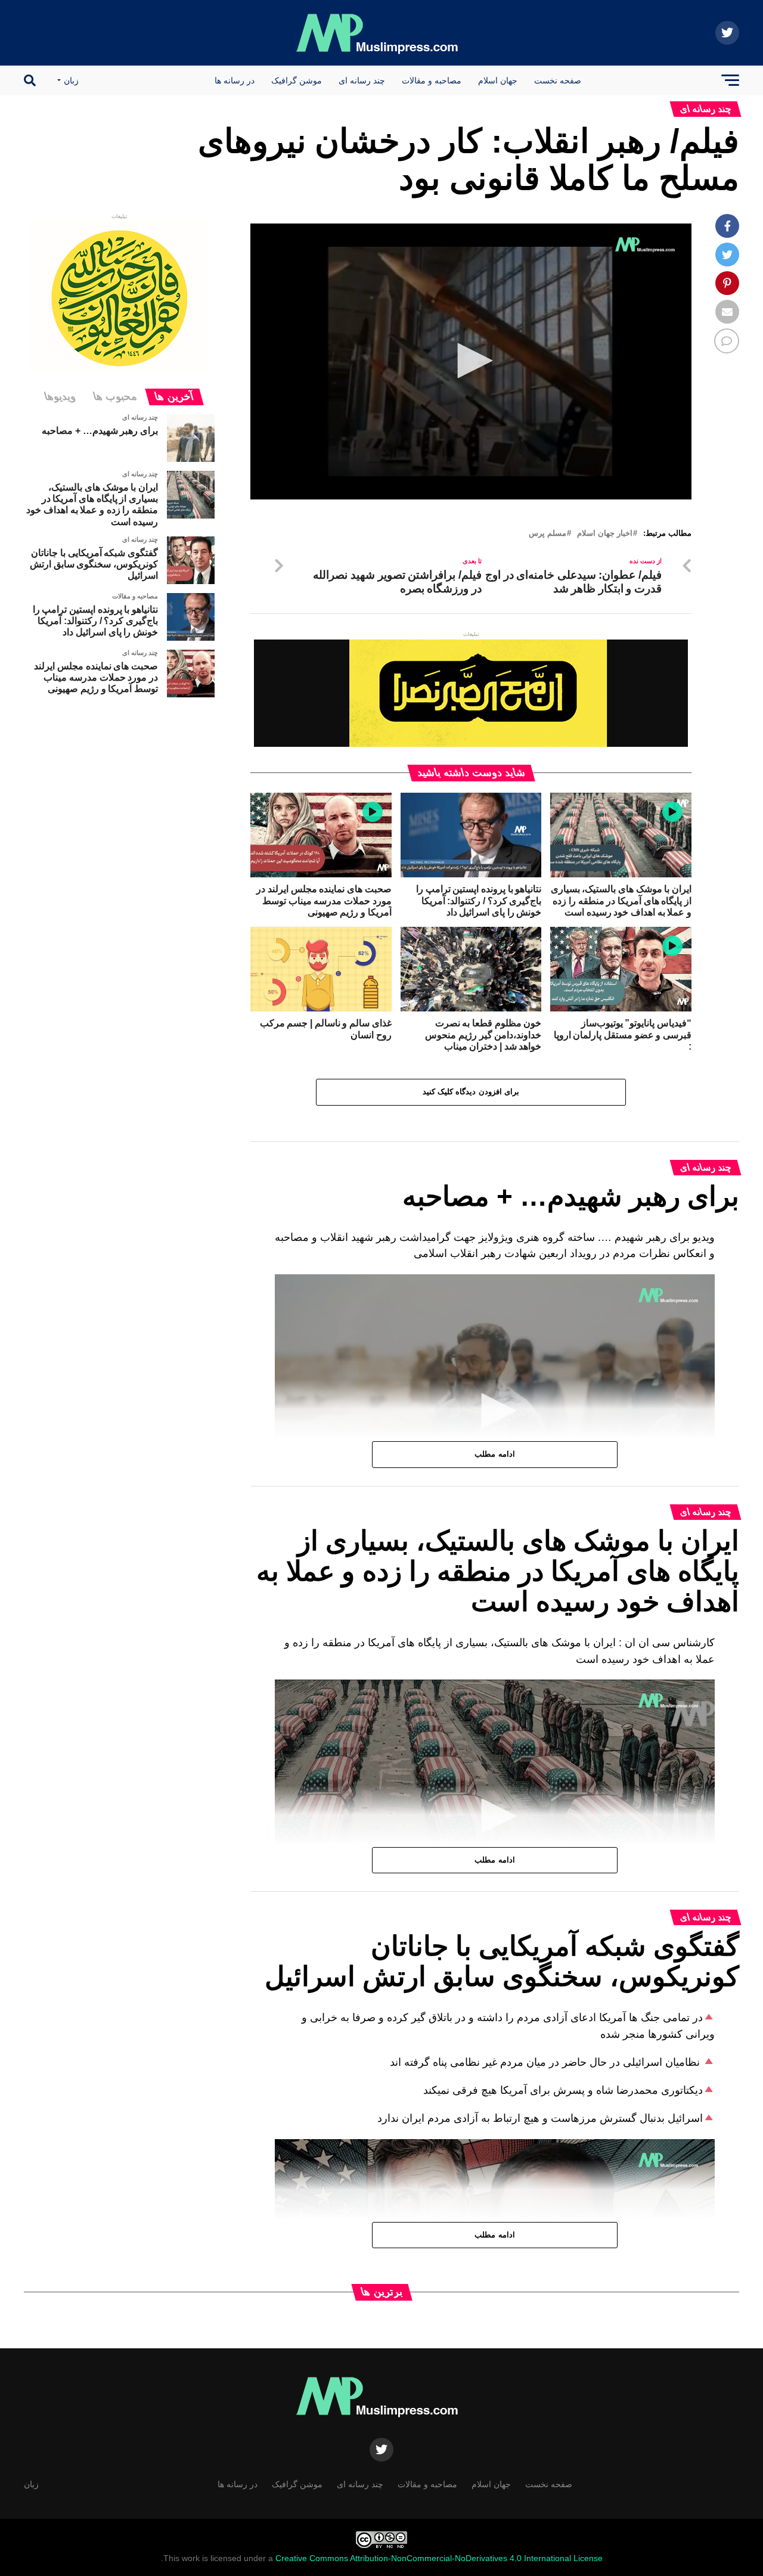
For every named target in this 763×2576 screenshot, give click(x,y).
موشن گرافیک (297, 80)
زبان (71, 80)
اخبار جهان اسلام (605, 534)
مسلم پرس (548, 534)
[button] (471, 361)
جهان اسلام (498, 80)
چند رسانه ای (362, 80)
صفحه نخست (558, 80)
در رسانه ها (235, 80)
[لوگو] (646, 244)
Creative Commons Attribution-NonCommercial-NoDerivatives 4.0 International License (439, 2558)
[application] (471, 361)
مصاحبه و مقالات (432, 80)
